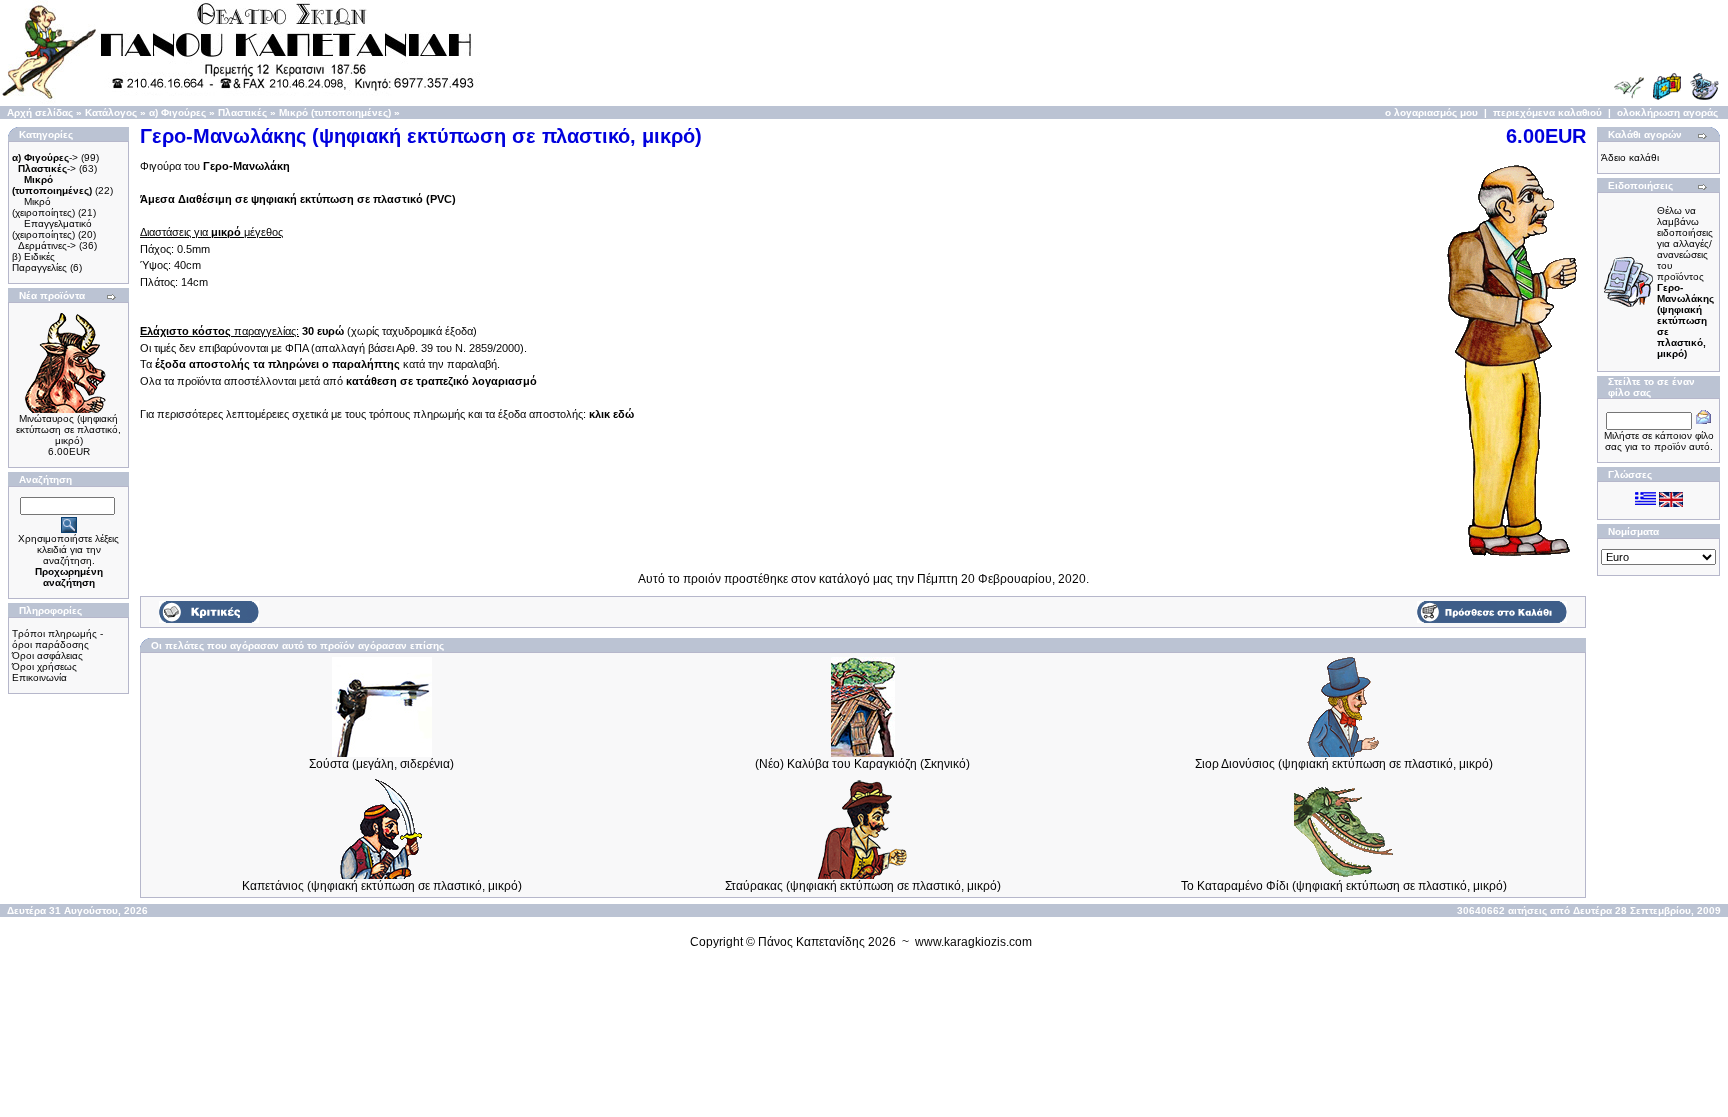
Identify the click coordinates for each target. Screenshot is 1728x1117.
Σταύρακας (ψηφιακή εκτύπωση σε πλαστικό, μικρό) (863, 886)
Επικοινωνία (39, 677)
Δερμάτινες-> (47, 245)
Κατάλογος (111, 112)
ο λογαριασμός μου (1431, 112)
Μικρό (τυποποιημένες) (335, 112)
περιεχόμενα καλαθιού (1547, 112)
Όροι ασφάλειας (47, 655)
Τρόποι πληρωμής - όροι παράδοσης (57, 639)
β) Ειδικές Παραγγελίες (39, 262)
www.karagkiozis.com (973, 942)
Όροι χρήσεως (44, 666)
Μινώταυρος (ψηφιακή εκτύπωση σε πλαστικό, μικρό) (68, 429)
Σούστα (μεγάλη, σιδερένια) (381, 764)
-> (45, 157)
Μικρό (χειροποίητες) (43, 207)
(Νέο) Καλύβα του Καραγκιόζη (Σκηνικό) (862, 764)
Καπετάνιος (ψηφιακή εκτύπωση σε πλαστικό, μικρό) (382, 886)
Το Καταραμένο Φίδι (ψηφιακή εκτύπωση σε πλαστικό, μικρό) (1344, 886)
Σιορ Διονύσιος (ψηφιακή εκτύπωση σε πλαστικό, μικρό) (1344, 764)
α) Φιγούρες (177, 112)
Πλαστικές (242, 112)
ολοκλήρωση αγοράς (1667, 112)
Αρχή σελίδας (40, 112)
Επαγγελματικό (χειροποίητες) (52, 229)
